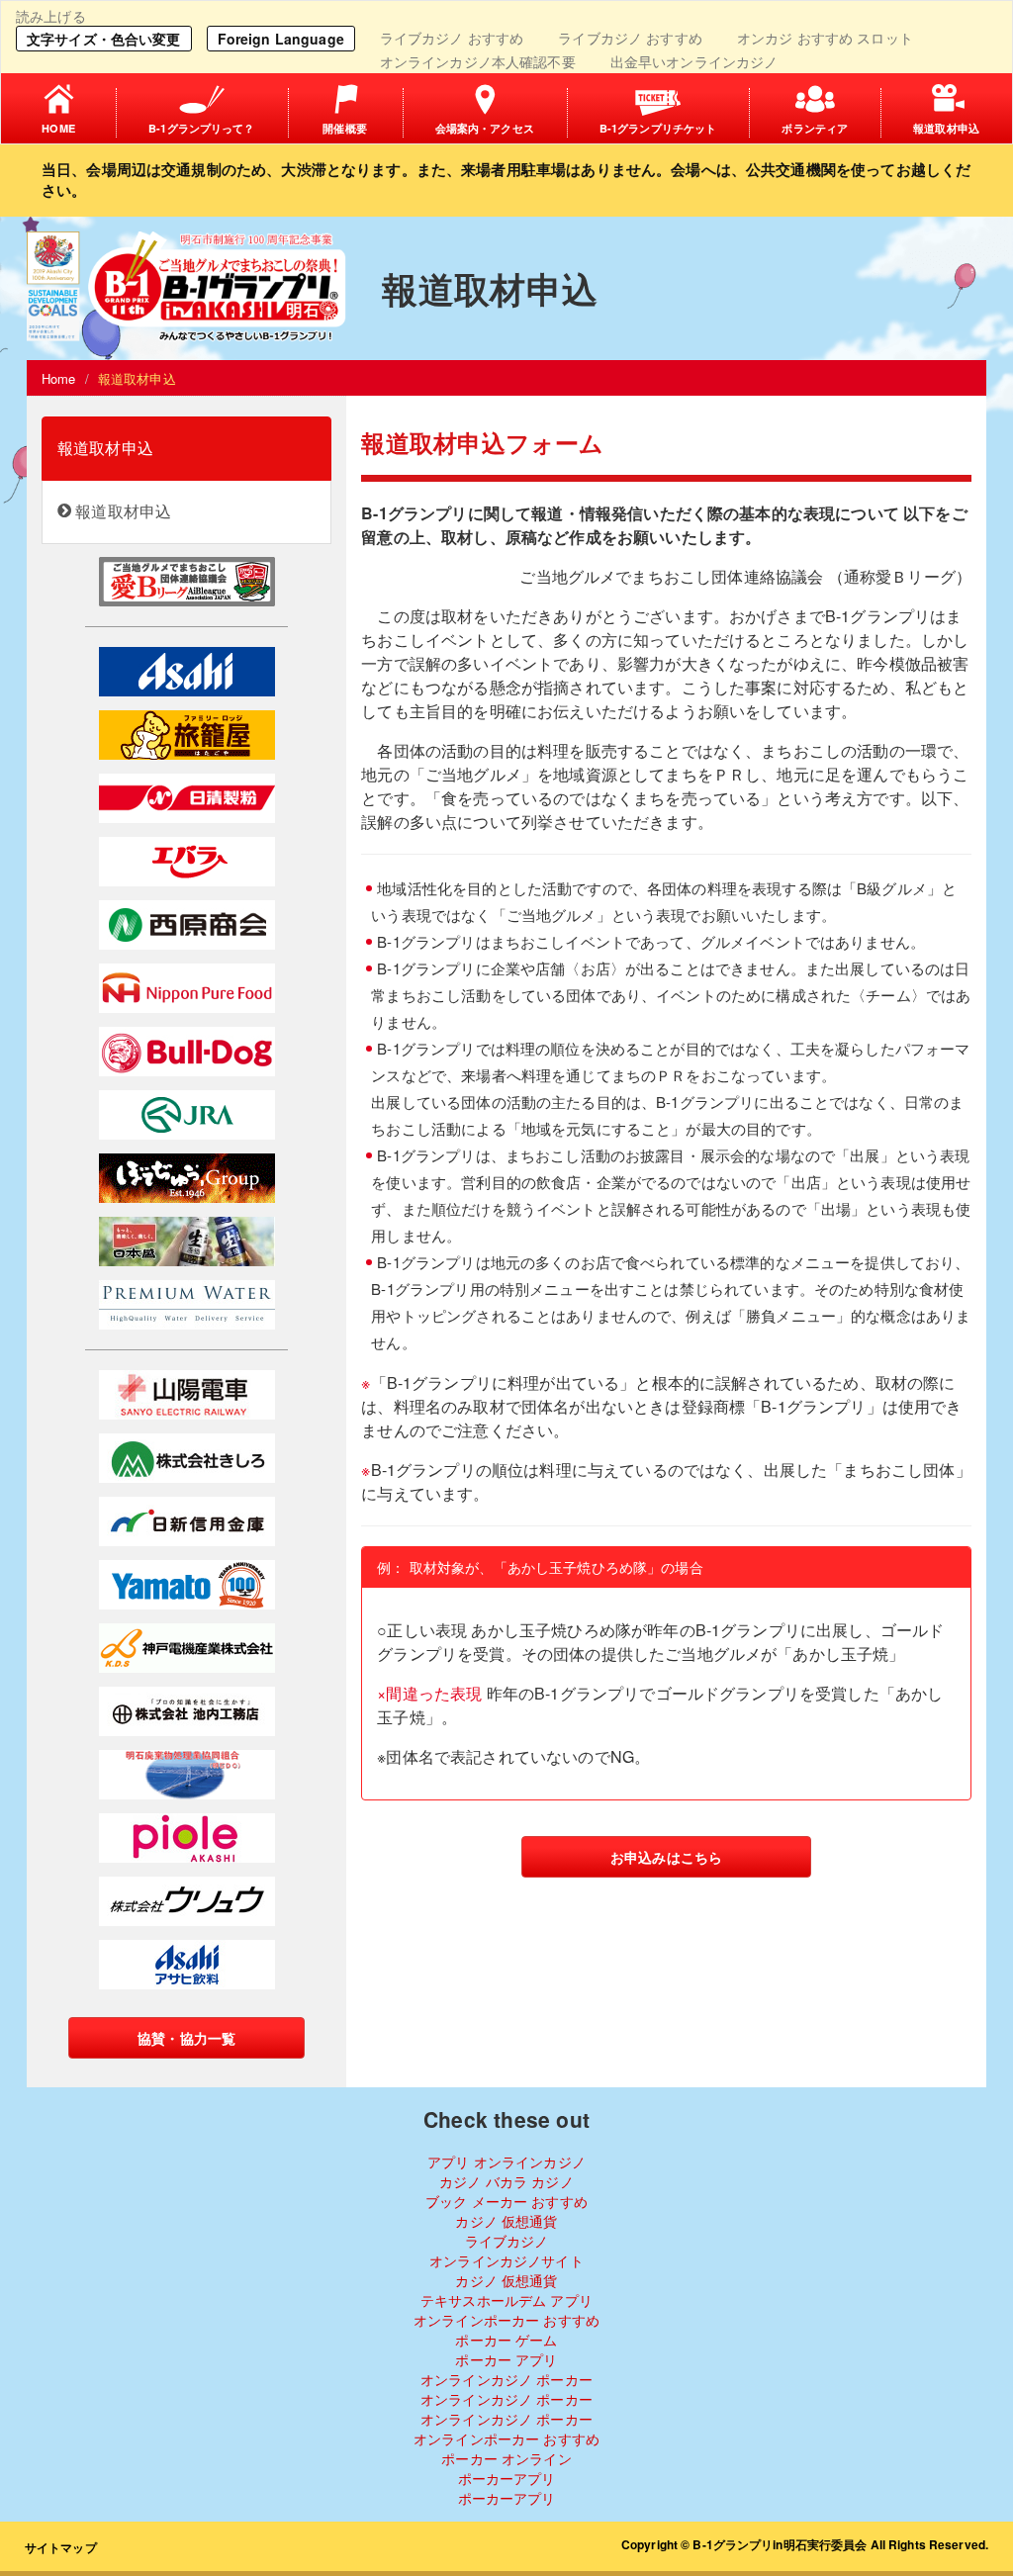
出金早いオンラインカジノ (694, 61)
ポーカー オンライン (506, 2458)
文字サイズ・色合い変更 (104, 39)
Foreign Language (281, 39)
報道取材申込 (105, 448)
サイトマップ (61, 2547)
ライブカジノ (507, 2241)
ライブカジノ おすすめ (452, 38)
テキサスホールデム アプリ (506, 2300)
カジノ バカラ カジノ (506, 2181)
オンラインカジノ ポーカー (506, 2379)
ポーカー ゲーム (506, 2340)
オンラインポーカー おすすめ (506, 2320)
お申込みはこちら (666, 1857)
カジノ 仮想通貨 (506, 2221)
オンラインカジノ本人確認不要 (478, 61)
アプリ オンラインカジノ (506, 2162)
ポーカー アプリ (506, 2359)
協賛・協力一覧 (186, 2038)
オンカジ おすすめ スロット (825, 38)
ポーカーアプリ (507, 2478)
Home (59, 378)
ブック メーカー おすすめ (506, 2201)
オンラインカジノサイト (506, 2260)
